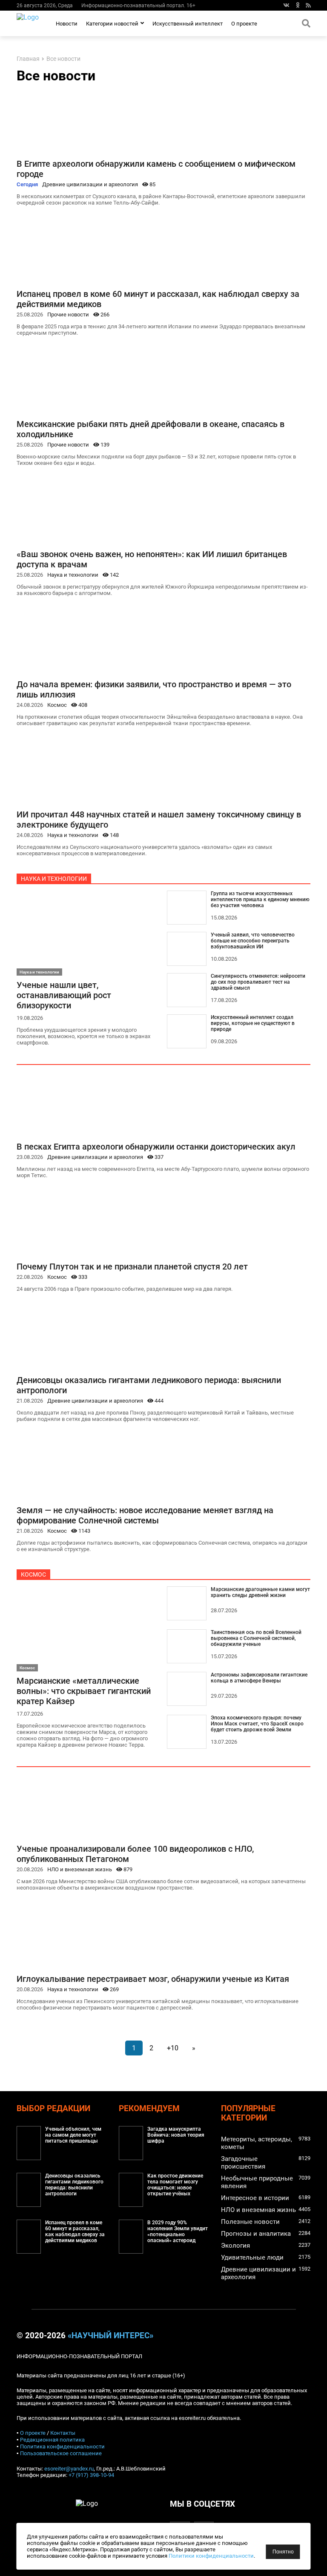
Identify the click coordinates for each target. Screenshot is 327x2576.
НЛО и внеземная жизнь (80, 1869)
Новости (67, 24)
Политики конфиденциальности (211, 2556)
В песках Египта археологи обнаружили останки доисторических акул (156, 1147)
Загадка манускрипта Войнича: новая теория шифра (176, 2135)
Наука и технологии (73, 575)
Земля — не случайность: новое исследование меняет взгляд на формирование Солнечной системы (145, 1515)
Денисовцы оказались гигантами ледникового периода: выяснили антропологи (74, 2185)
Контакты (63, 2433)
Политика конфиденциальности (62, 2446)
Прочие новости (68, 315)
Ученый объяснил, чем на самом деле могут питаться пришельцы (73, 2135)
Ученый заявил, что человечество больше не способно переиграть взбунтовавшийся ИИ (253, 941)
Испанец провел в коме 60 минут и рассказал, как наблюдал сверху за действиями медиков (75, 2232)
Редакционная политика (52, 2440)
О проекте (244, 24)
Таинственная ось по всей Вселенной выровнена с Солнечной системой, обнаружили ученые (256, 1638)
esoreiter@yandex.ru (69, 2469)
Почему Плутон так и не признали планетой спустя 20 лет (132, 1267)
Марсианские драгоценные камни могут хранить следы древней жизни (260, 1592)
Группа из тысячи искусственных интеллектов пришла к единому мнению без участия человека (260, 899)
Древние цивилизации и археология (90, 184)
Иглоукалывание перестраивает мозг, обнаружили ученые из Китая (153, 1979)
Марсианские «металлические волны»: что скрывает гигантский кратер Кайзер (84, 1691)
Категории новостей (112, 24)
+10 (173, 2048)
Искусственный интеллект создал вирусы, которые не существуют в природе (253, 1023)
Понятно (283, 2552)
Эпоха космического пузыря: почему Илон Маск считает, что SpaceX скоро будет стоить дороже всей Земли (257, 1724)
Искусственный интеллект (188, 24)
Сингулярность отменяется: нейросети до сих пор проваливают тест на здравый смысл (258, 982)
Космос (57, 705)
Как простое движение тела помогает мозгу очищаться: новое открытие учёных (175, 2185)
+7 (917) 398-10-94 (91, 2475)
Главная (28, 59)
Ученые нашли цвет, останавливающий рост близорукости (64, 995)
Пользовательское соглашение (61, 2453)
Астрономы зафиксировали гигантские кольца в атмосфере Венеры (259, 1678)
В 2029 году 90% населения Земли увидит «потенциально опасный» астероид (178, 2232)
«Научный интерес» (110, 2336)
